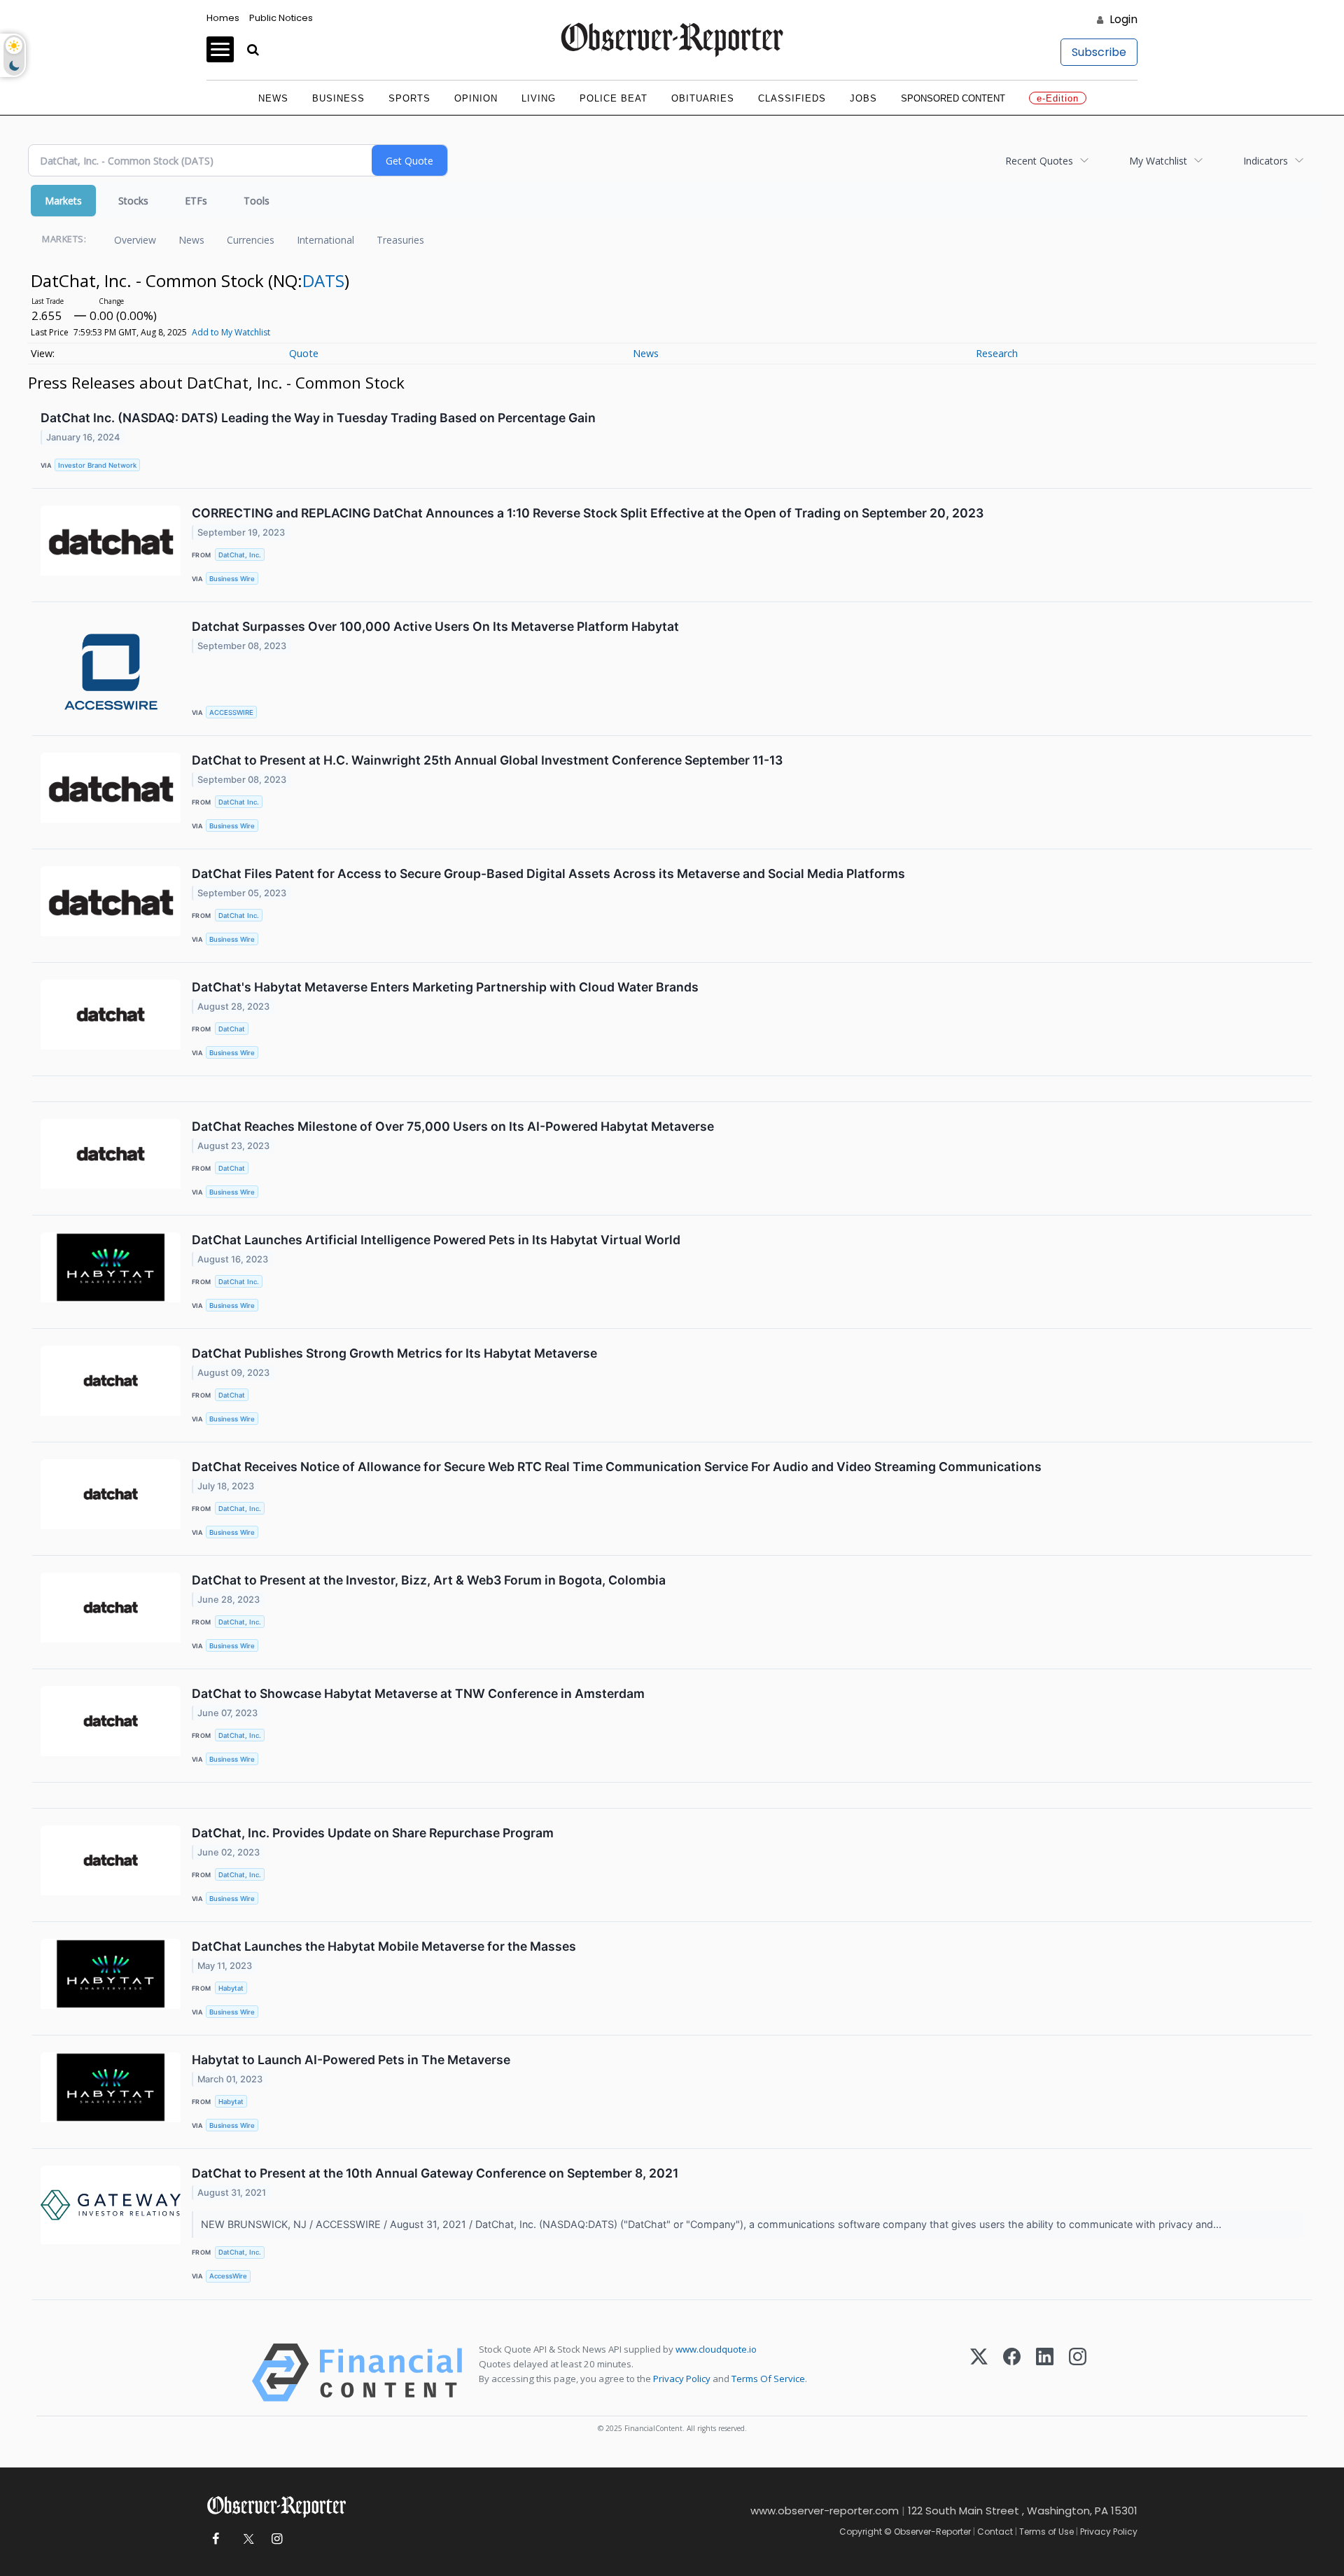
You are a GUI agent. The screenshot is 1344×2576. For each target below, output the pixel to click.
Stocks (133, 201)
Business (338, 98)
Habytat (231, 1988)
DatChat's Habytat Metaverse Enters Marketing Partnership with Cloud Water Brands (445, 987)
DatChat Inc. (239, 802)
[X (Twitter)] (979, 2373)
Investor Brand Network (97, 465)
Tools (257, 201)
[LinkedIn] (1045, 2373)
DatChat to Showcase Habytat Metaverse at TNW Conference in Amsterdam (418, 1693)
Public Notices (281, 18)
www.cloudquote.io (716, 2349)
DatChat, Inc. (240, 555)
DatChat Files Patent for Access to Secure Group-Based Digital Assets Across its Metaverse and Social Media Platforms (548, 873)
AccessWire (228, 2276)
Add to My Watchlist (231, 332)
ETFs (196, 201)
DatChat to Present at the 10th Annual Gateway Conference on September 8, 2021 (435, 2173)
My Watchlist (1158, 161)
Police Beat (614, 98)
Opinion (476, 98)
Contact (995, 2532)
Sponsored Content (953, 98)
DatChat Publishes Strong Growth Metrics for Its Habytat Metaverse (394, 1353)
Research (997, 353)
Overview (135, 240)
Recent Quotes (1039, 161)
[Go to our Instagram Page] (277, 2539)
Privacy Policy (682, 2379)
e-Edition (1058, 98)
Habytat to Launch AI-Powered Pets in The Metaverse (351, 2060)
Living (539, 98)
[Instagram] (1078, 2373)
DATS (323, 280)
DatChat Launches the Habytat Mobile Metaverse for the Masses (384, 1946)
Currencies (251, 240)
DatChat (232, 1029)
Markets (63, 201)
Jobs (863, 98)
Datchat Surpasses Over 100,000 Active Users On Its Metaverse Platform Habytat (435, 626)
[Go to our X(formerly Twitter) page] (246, 2539)
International (325, 240)
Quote (304, 353)
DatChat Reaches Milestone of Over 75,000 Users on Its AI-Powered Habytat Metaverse (453, 1126)
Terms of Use (1046, 2532)
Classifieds (792, 98)
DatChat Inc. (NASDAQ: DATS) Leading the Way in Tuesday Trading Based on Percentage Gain (318, 418)
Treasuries (400, 240)
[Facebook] (1012, 2373)
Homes (223, 18)
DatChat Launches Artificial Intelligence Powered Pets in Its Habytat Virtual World (436, 1240)
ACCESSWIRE (231, 712)
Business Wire (232, 579)
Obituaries (703, 98)
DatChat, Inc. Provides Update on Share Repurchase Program (373, 1833)
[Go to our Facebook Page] (215, 2539)
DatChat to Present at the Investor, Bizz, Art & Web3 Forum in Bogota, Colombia (429, 1580)
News (273, 98)
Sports (409, 98)
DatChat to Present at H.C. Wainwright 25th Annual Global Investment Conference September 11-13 (487, 760)
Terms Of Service (768, 2379)
